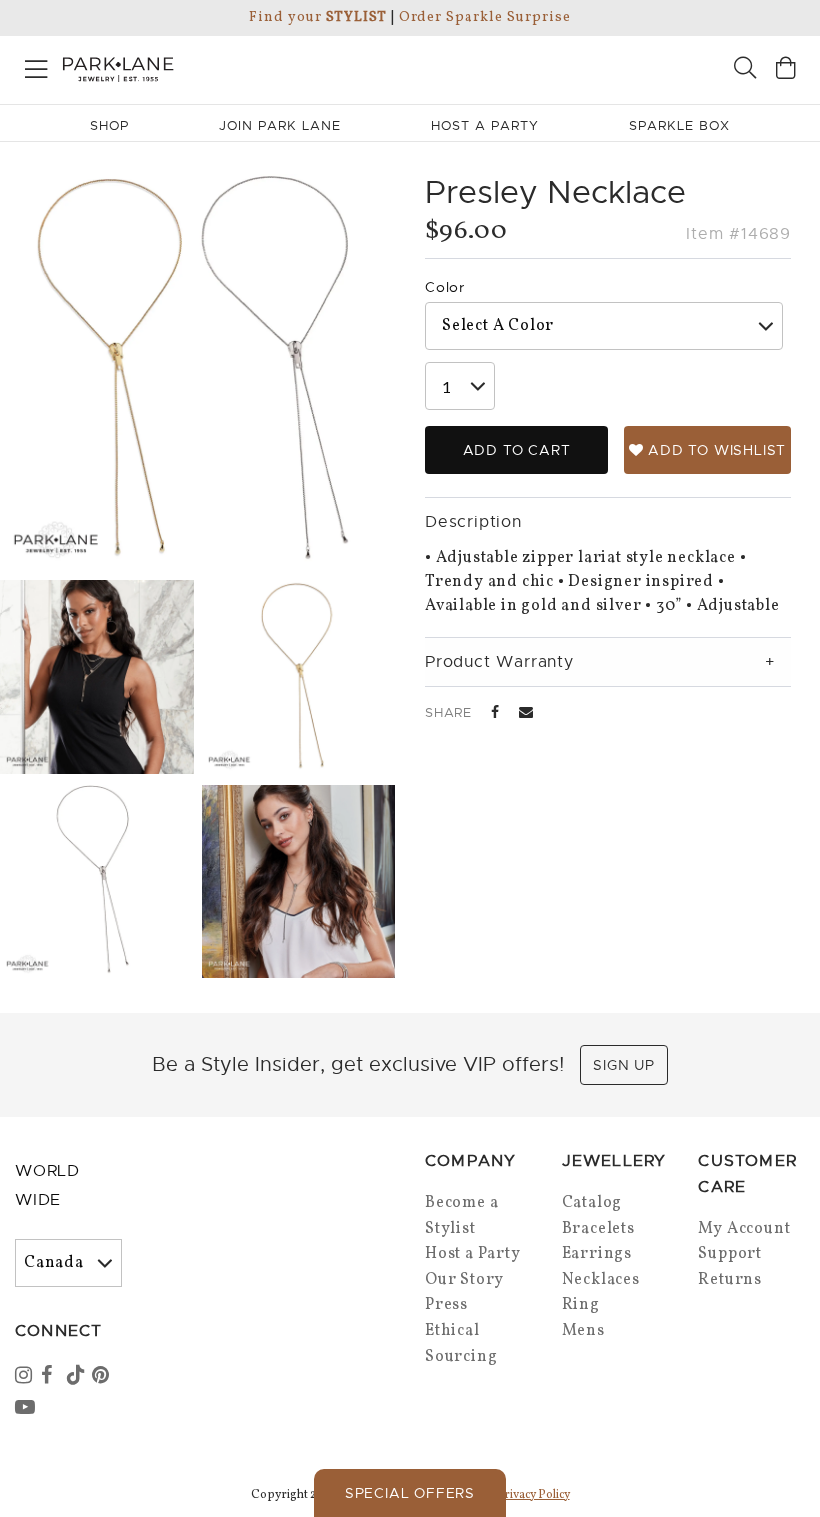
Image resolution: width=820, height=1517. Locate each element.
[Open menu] (36, 65)
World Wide (47, 1185)
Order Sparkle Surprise (485, 17)
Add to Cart (517, 450)
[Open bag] (786, 70)
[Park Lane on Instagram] (26, 1377)
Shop (109, 125)
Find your (317, 17)
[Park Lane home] (205, 67)
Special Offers (410, 1493)
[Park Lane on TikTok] (78, 1377)
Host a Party (473, 1254)
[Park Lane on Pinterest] (103, 1377)
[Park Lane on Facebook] (52, 1377)
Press (446, 1305)
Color (445, 287)
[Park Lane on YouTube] (26, 1409)
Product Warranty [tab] (499, 662)
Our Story (464, 1280)
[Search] (745, 70)
